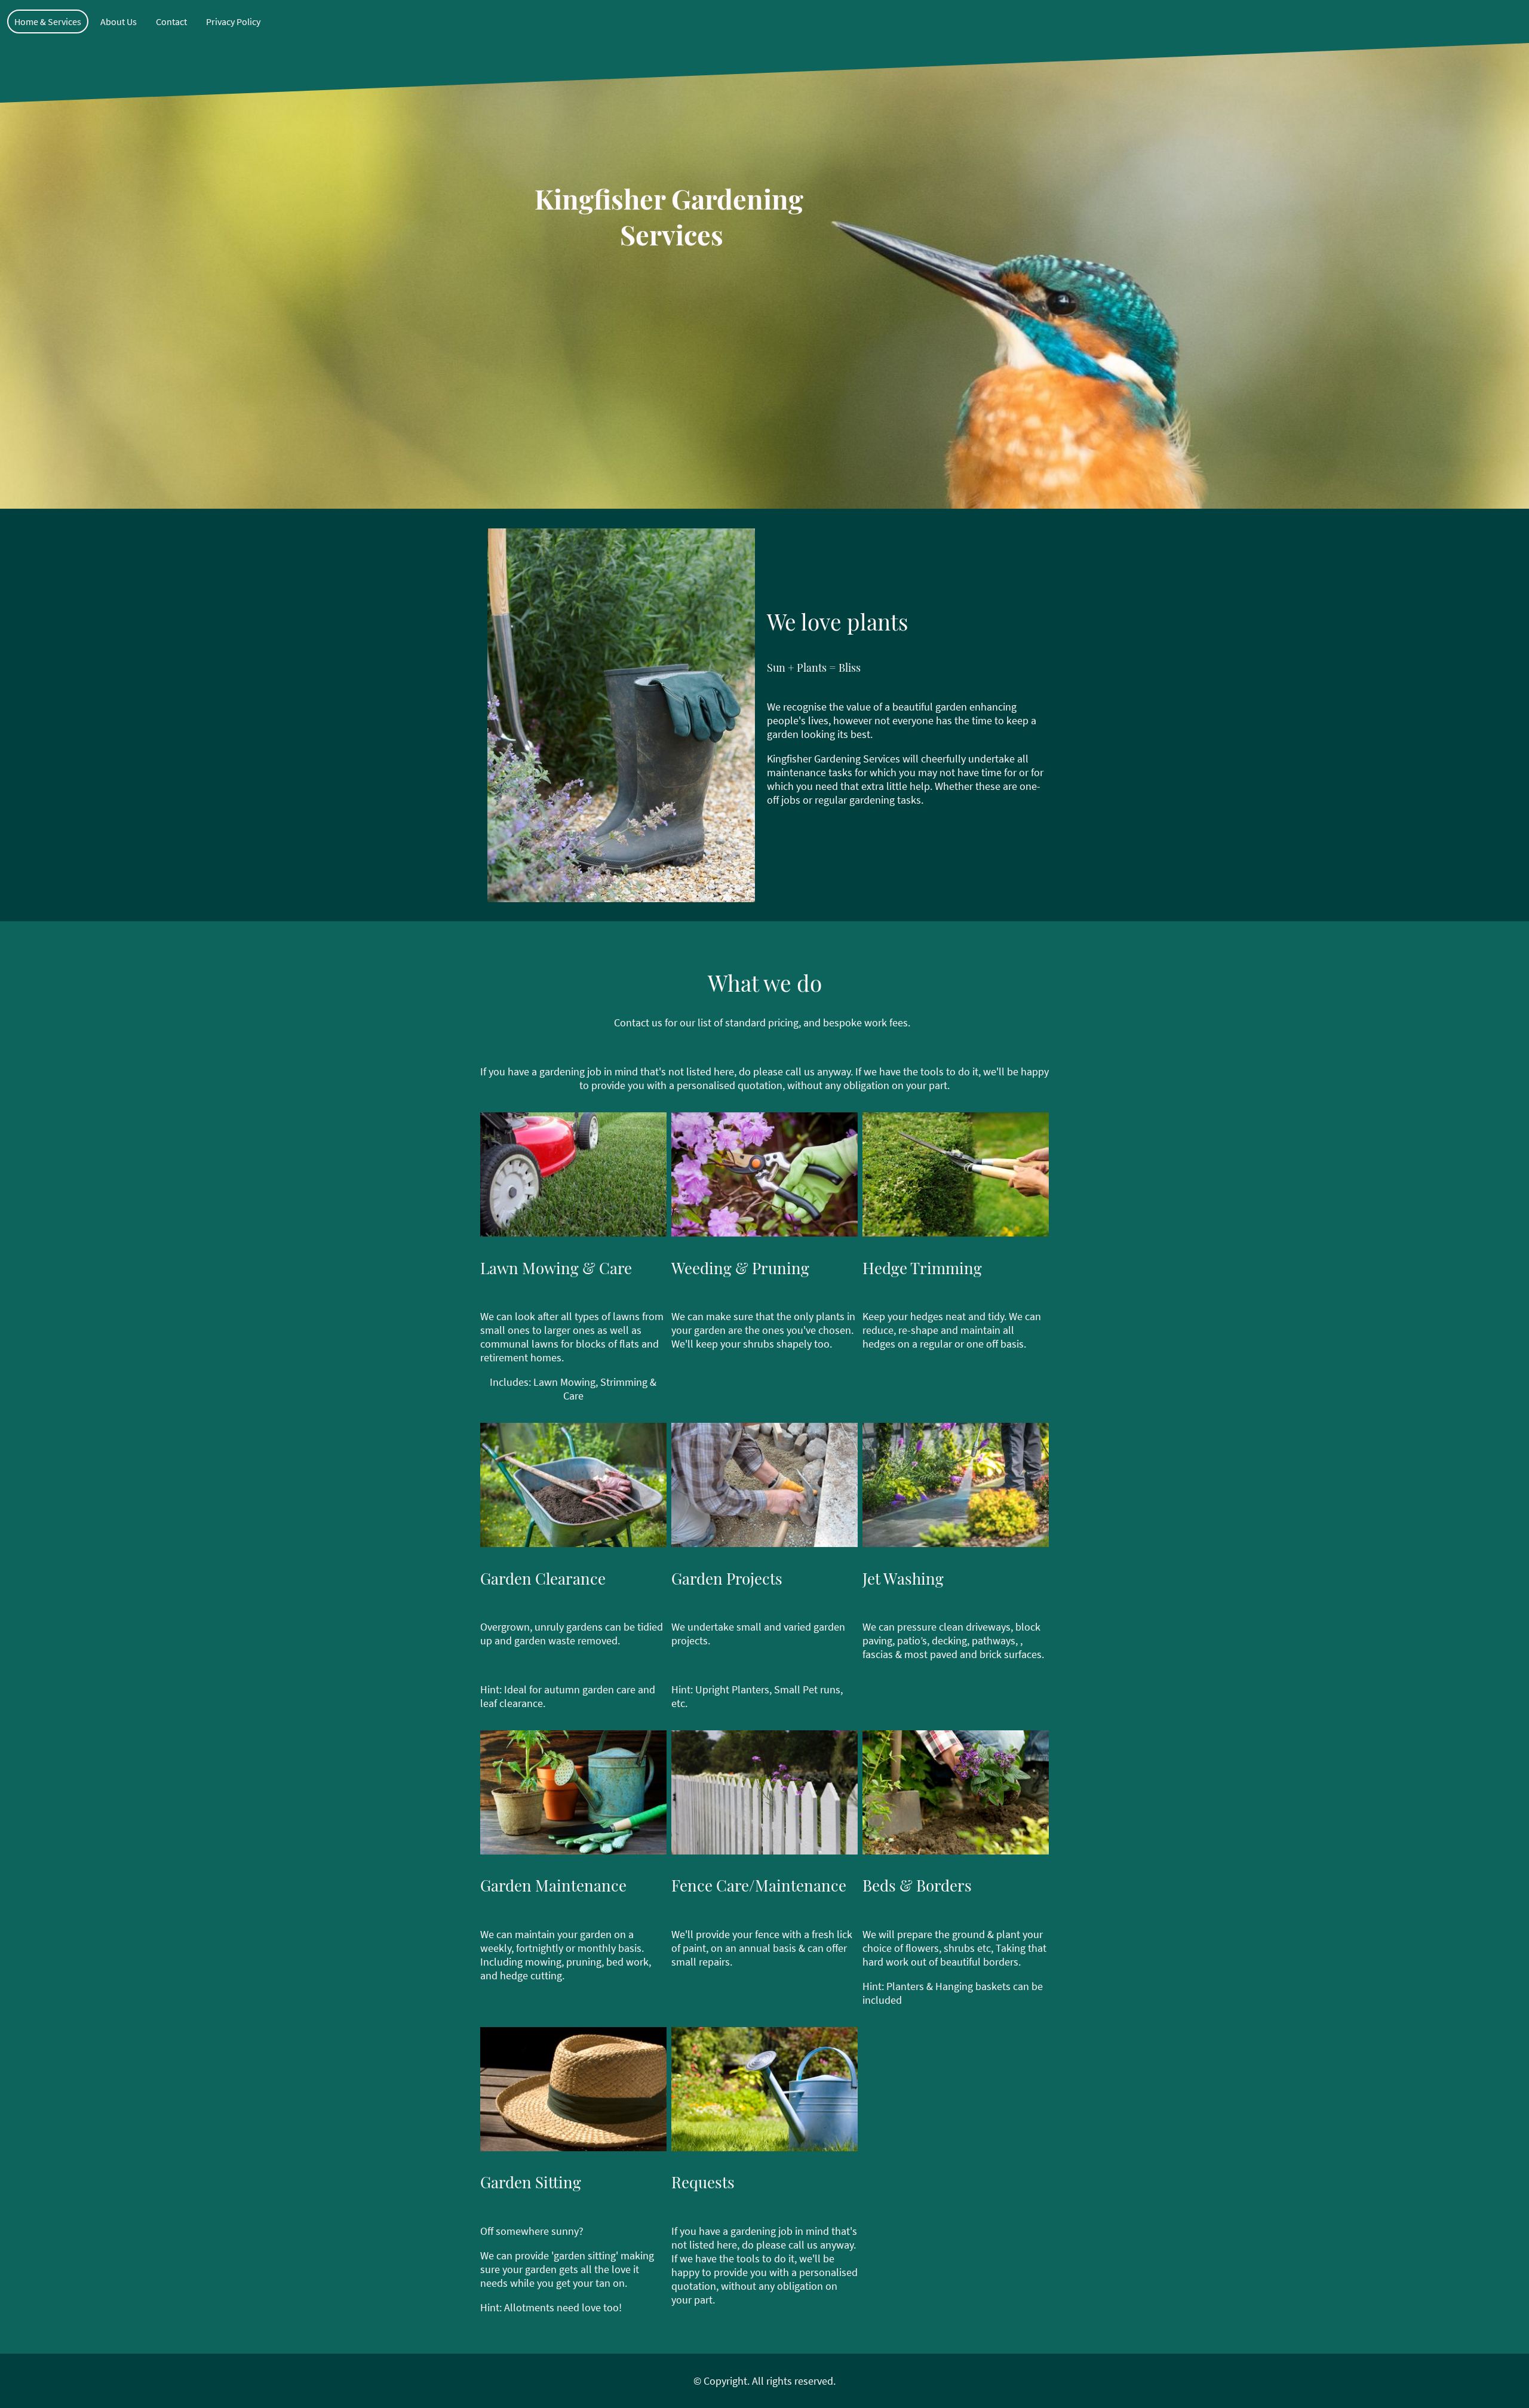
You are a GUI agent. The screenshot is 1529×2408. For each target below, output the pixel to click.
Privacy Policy (233, 21)
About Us (119, 21)
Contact (171, 21)
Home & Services (48, 21)
